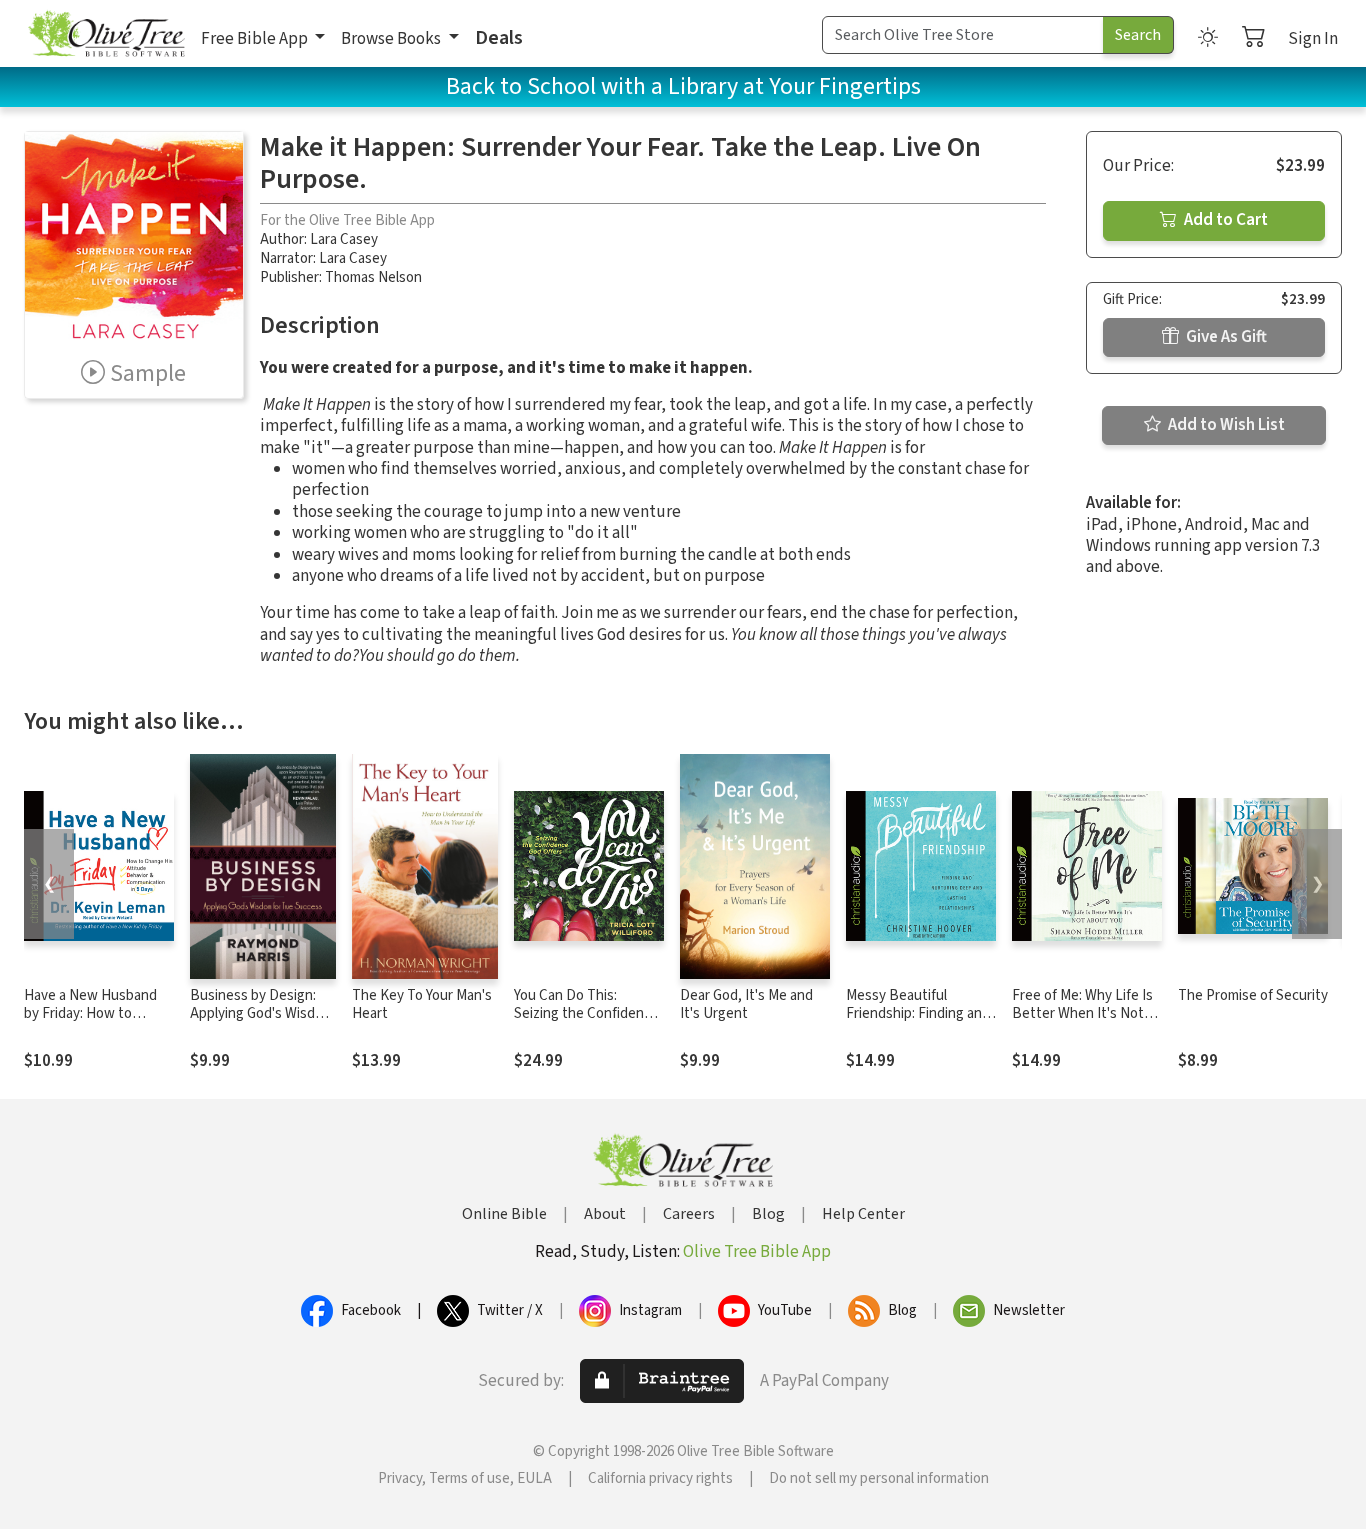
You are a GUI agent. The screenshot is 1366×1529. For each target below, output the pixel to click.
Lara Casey (344, 239)
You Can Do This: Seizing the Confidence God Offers (586, 1014)
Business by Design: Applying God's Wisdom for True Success (262, 1014)
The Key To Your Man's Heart (422, 1005)
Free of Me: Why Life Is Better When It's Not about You (1082, 1014)
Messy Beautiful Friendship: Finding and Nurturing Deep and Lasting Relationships (918, 1024)
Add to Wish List (1225, 425)
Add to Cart (1224, 220)
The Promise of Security (1253, 995)
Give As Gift (1225, 337)
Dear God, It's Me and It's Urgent (746, 1005)
